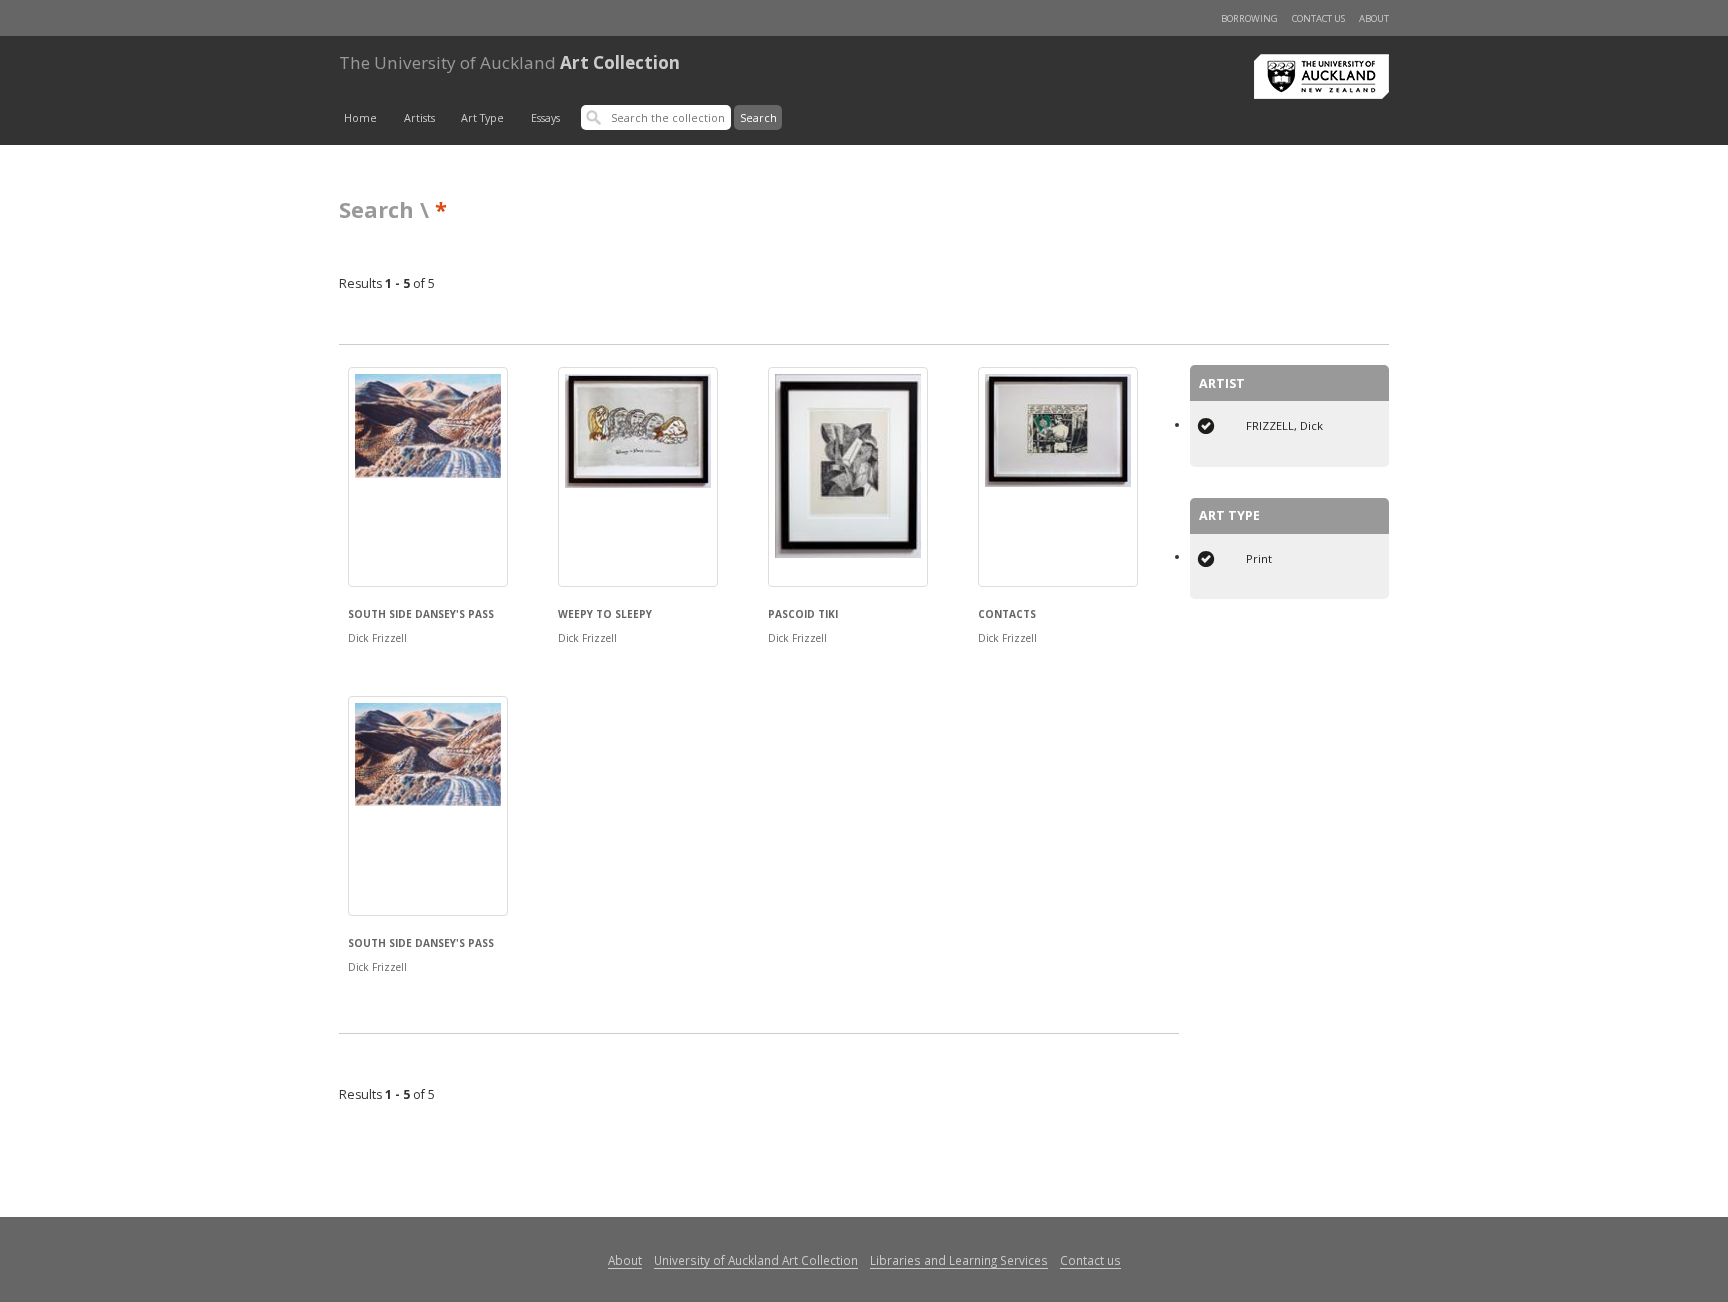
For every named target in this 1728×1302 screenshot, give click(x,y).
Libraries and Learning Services (959, 1260)
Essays (545, 118)
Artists (419, 118)
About (1374, 18)
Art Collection (509, 62)
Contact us (1318, 18)
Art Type (482, 118)
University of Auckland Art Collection (756, 1260)
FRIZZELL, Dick (1284, 425)
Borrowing (1249, 18)
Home (360, 118)
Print (1259, 558)
